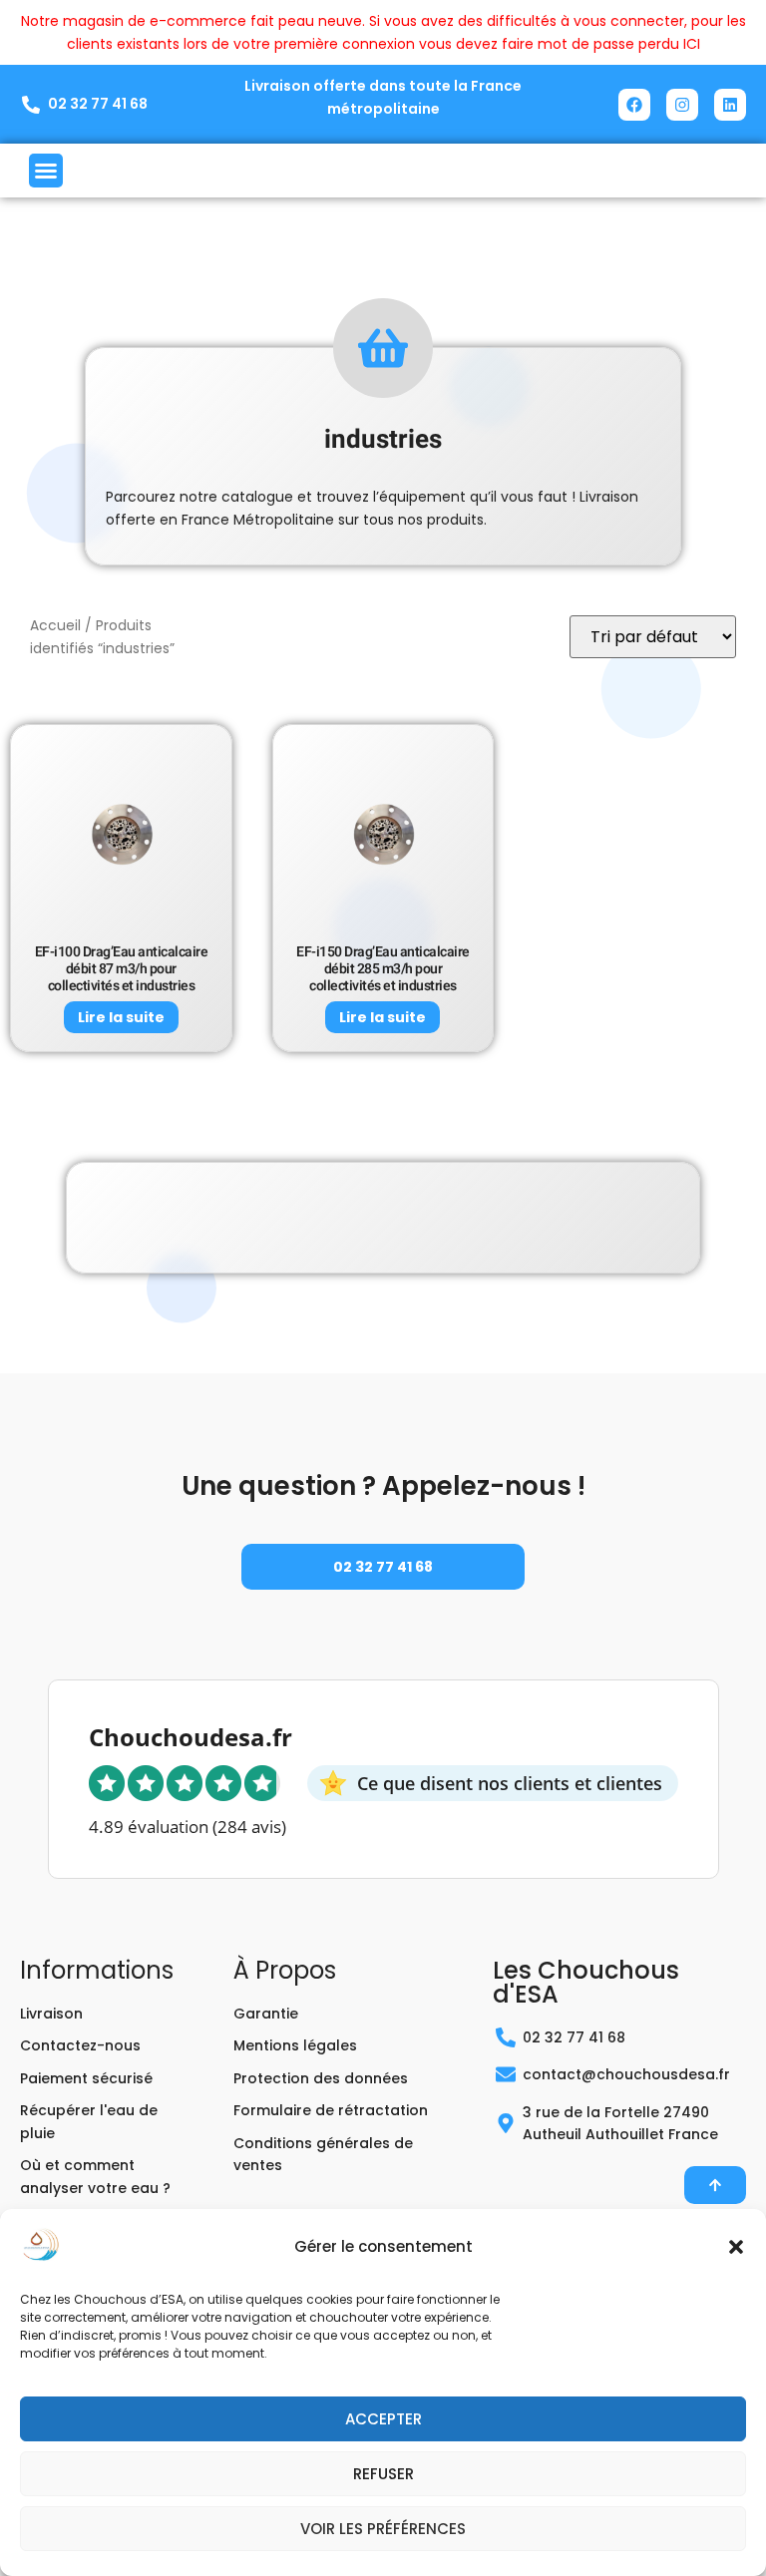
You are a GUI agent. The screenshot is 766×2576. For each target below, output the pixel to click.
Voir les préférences (383, 2529)
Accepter (383, 2419)
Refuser (383, 2474)
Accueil (55, 626)
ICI (692, 44)
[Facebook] (634, 105)
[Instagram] (682, 105)
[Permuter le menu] (46, 171)
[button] (736, 2247)
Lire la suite (121, 1017)
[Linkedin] (730, 105)
